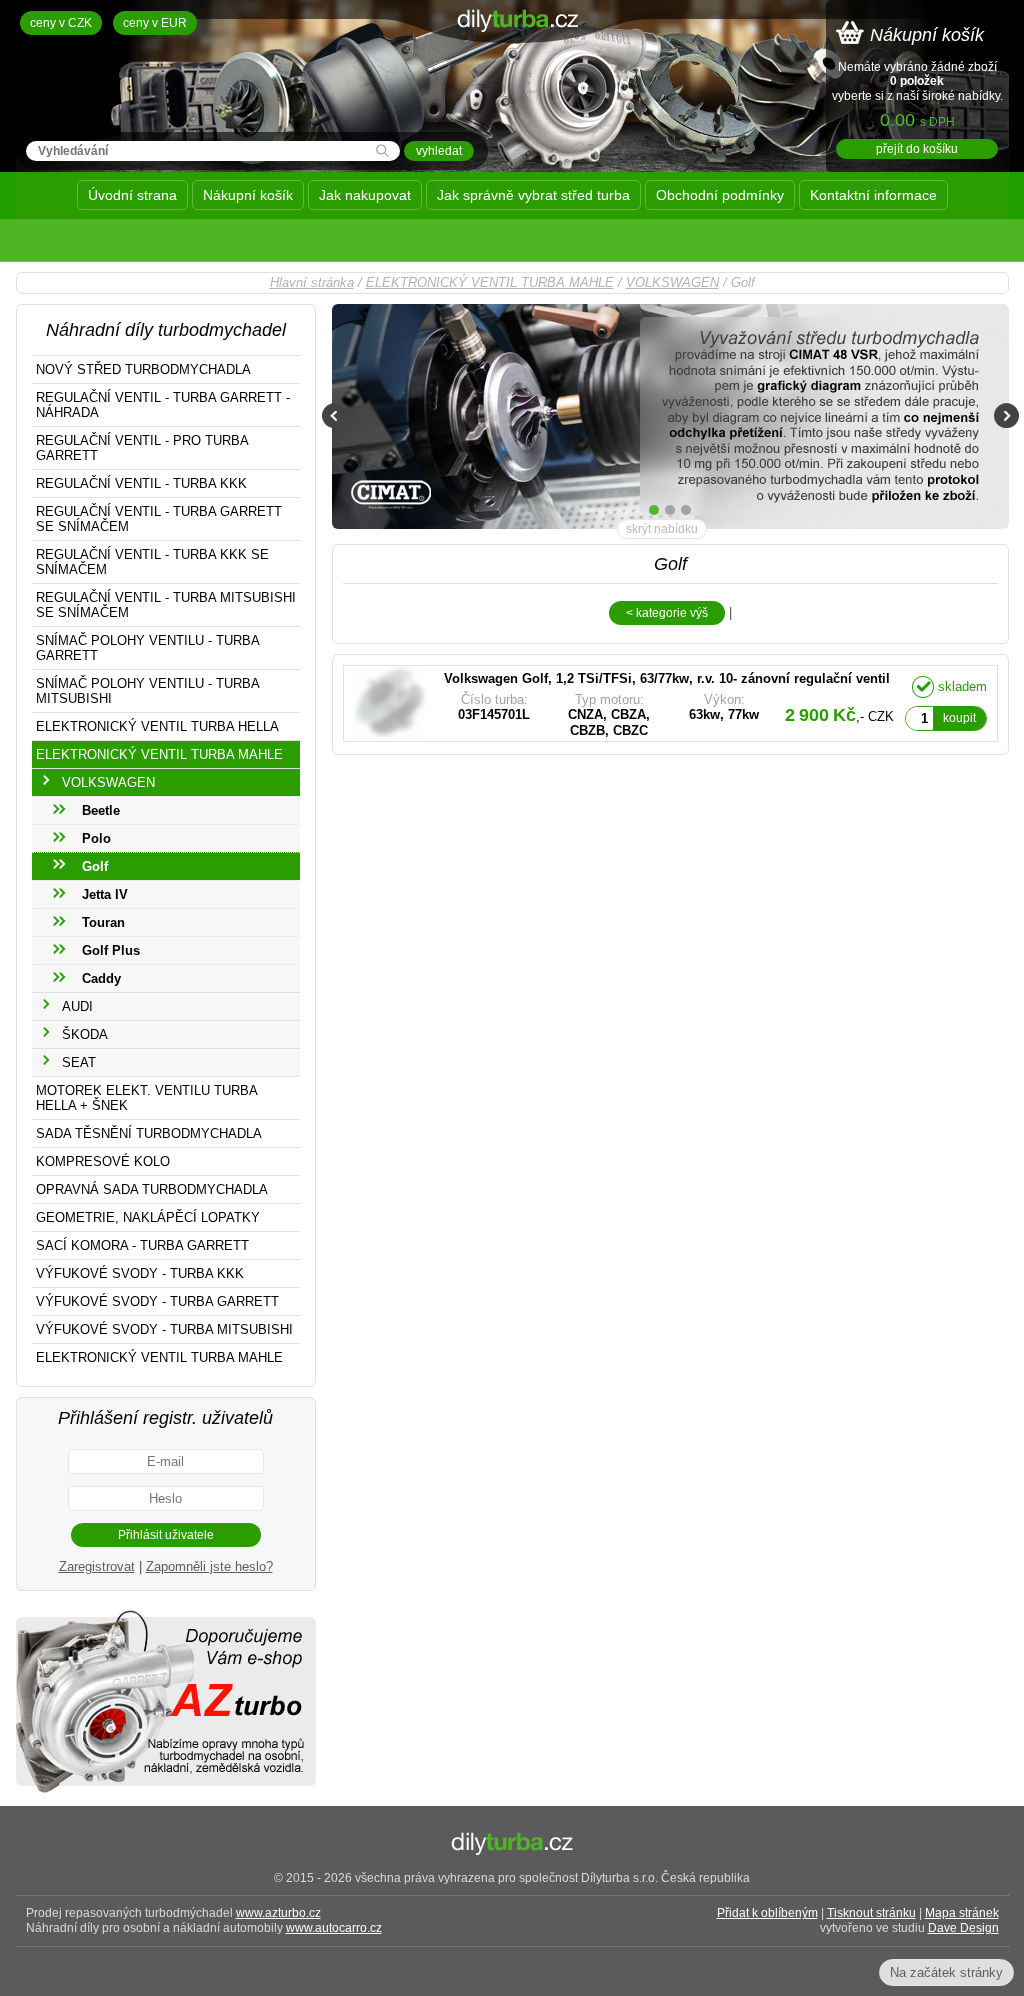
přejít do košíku (917, 149)
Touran (103, 922)
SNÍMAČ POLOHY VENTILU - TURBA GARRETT (148, 648)
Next (1006, 415)
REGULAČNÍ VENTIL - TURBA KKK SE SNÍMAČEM (152, 562)
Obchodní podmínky (720, 195)
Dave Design (963, 1928)
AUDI (77, 1006)
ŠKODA (85, 1034)
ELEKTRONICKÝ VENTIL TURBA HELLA (157, 726)
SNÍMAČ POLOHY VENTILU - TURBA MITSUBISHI (148, 691)
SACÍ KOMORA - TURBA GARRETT (142, 1245)
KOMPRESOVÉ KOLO (103, 1161)
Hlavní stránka (312, 282)
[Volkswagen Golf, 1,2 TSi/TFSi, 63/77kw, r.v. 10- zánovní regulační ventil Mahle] (622, 703)
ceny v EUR (155, 23)
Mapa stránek (962, 1913)
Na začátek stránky (946, 1972)
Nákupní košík (248, 195)
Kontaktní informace (873, 195)
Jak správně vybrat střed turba (533, 195)
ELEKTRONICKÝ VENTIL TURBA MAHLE (490, 282)
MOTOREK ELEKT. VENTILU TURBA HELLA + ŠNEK (147, 1098)
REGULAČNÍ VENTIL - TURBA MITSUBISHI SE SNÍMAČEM (166, 605)
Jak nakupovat (365, 195)
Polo (96, 838)
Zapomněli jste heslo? (209, 1566)
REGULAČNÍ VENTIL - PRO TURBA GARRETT (142, 448)
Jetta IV (105, 894)
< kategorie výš (667, 613)
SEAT (79, 1062)
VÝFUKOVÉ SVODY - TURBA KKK (140, 1273)
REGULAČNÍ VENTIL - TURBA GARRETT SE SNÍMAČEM (159, 519)
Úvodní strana (132, 195)
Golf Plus (111, 950)
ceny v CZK (61, 23)
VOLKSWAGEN (672, 282)
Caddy (101, 978)
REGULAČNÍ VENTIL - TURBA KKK (141, 483)
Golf (95, 866)
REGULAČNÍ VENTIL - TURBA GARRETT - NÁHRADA (163, 405)
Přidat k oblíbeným (767, 1913)
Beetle (101, 810)
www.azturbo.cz (278, 1913)
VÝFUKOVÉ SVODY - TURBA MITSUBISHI (164, 1329)
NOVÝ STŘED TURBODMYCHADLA (143, 369)
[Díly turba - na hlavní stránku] (512, 74)
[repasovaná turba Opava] (166, 1791)
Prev (334, 415)
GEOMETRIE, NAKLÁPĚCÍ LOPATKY (148, 1217)
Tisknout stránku (871, 1913)
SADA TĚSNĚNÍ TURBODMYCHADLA (149, 1133)
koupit (959, 718)
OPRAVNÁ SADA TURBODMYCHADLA (152, 1189)
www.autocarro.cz (334, 1928)
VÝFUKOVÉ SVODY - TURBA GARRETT (157, 1301)
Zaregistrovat (97, 1566)
